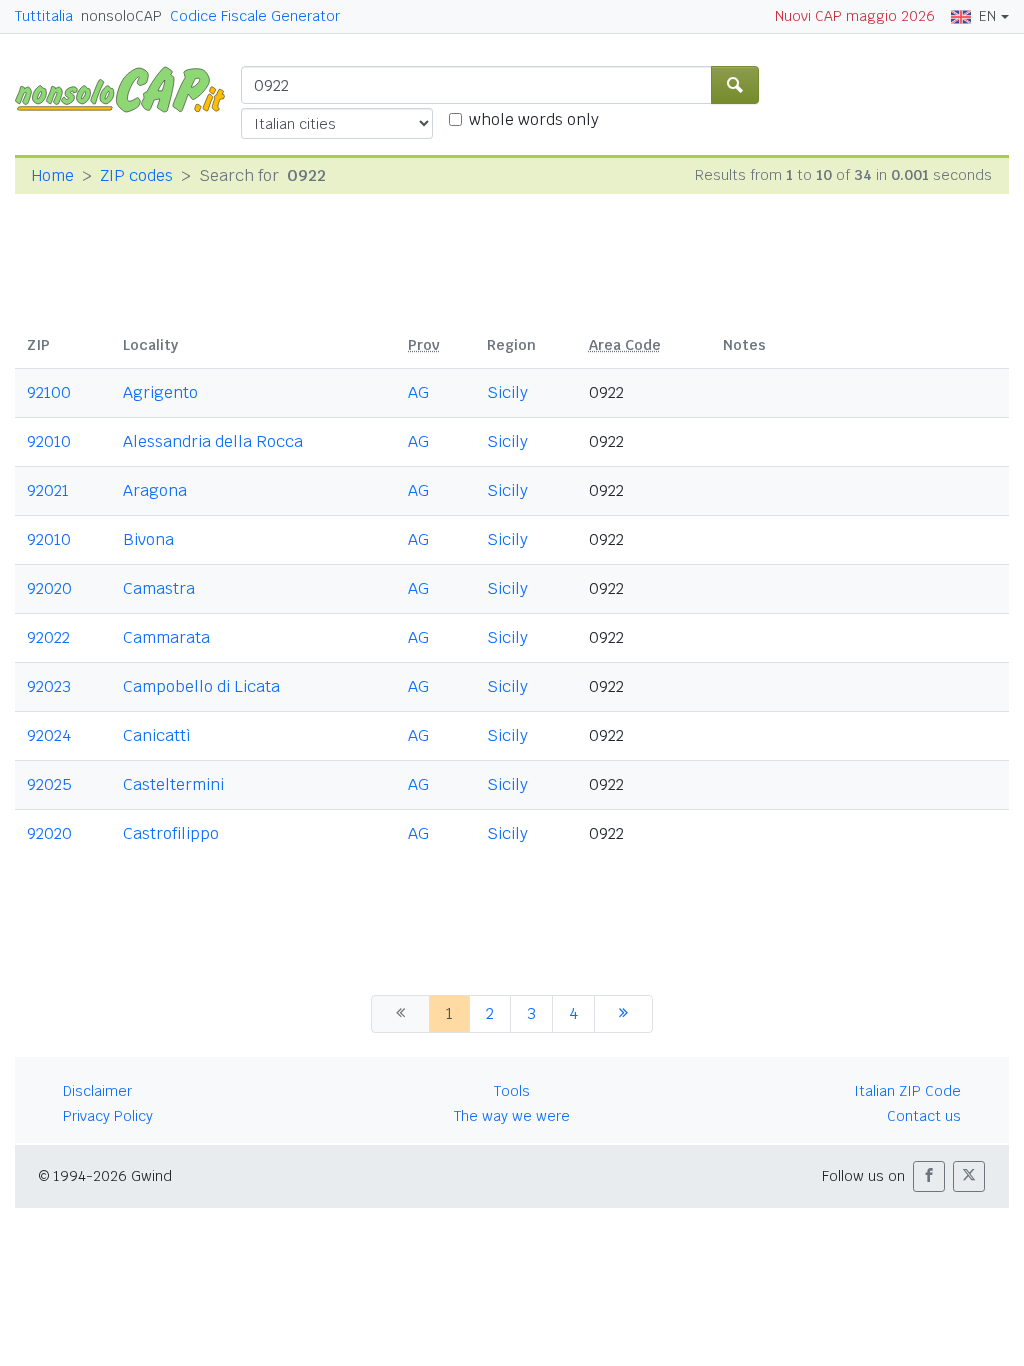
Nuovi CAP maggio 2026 (855, 16)
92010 (49, 441)
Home (52, 175)
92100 (49, 392)
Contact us (924, 1116)
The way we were (512, 1116)
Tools (512, 1091)
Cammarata (166, 637)
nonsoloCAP (121, 16)
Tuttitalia (44, 16)
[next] (623, 1014)
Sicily (507, 392)
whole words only (534, 119)
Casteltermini (173, 784)
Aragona (155, 490)
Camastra (159, 588)
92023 (49, 686)
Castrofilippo (171, 833)
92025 (49, 784)
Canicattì (157, 735)
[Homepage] (128, 88)
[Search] (735, 85)
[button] (929, 1176)
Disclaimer (97, 1091)
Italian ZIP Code (907, 1091)
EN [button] (987, 16)
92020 (49, 588)
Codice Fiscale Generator (255, 16)
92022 (48, 637)
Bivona (148, 539)
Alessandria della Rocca (213, 441)
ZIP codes (136, 175)
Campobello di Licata (201, 686)
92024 (49, 735)
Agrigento (160, 392)
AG (418, 392)
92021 (48, 490)
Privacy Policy (108, 1116)
